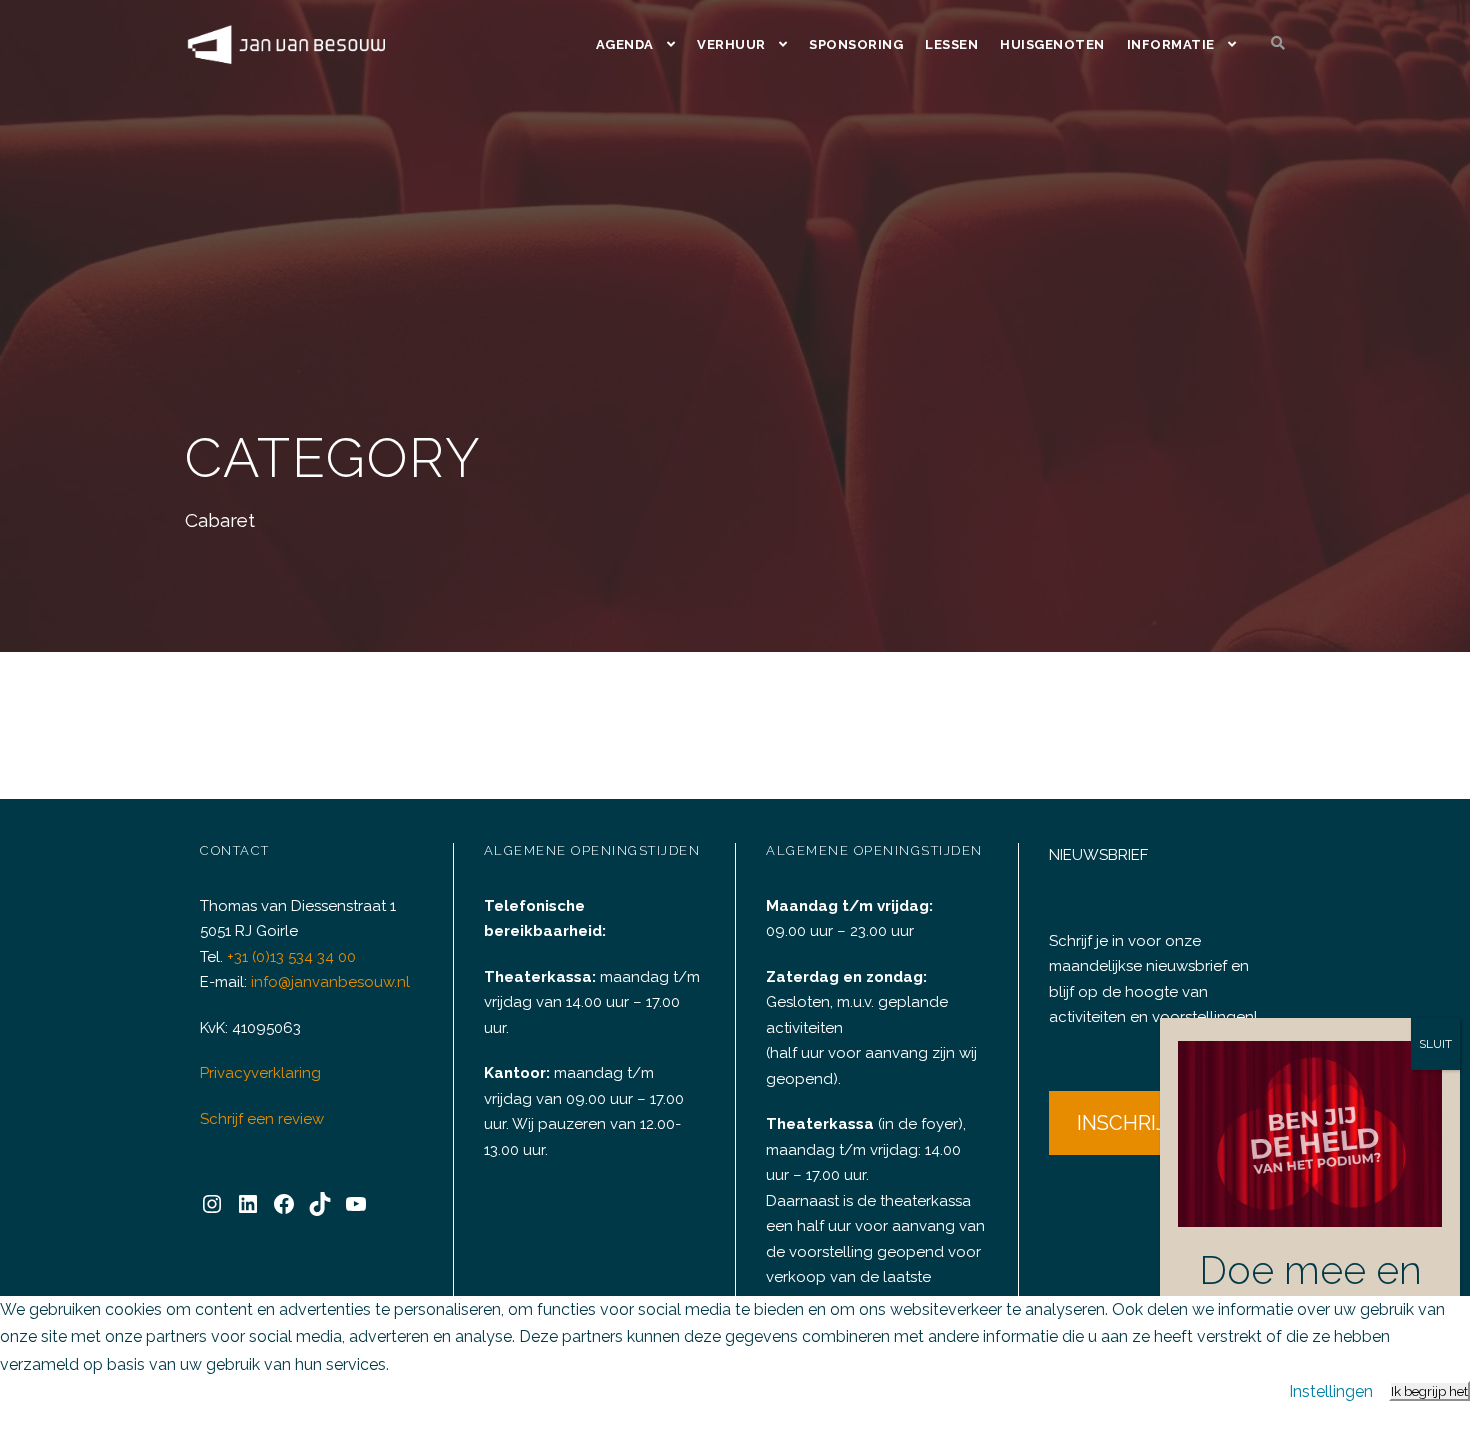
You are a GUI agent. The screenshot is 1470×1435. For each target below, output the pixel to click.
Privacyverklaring (260, 1073)
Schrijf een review (262, 1119)
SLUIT (1435, 1044)
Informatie (1171, 44)
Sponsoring (856, 44)
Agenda (625, 44)
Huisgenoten (1052, 44)
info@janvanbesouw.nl (330, 982)
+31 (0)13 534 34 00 (291, 957)
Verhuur (731, 44)
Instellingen (1331, 1391)
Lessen (951, 44)
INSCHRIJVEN (1142, 1123)
